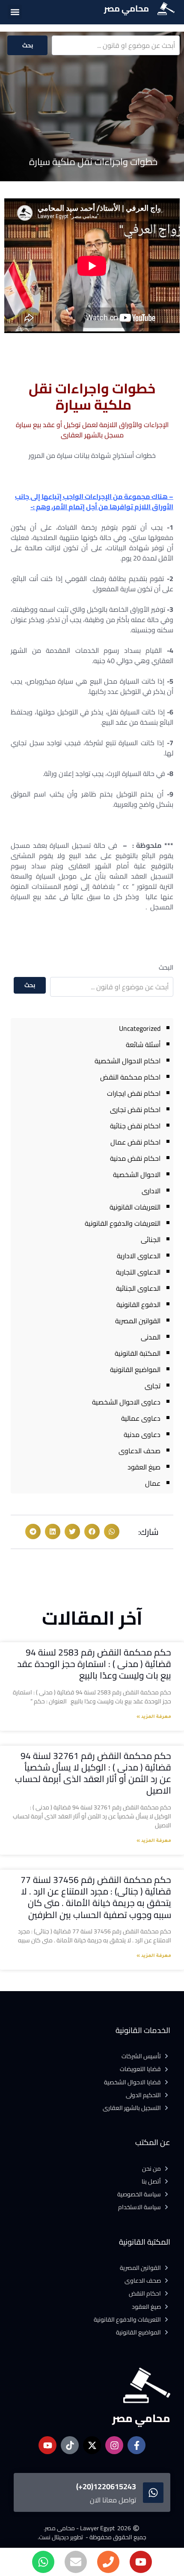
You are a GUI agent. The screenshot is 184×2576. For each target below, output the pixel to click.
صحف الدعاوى (139, 1451)
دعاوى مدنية (142, 1434)
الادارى (151, 1191)
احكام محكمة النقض (130, 1077)
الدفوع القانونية (138, 1304)
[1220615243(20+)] (153, 2493)
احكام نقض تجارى (135, 1109)
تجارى (153, 1386)
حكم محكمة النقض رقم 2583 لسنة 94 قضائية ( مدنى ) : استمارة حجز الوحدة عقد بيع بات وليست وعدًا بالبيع (94, 1664)
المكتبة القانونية (138, 1353)
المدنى (151, 1337)
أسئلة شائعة (143, 1045)
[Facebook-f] (137, 2445)
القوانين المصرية (138, 1321)
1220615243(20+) (106, 2486)
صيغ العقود (144, 1467)
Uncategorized (140, 1028)
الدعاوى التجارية (138, 1272)
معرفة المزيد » (154, 1717)
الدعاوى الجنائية (138, 1288)
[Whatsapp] (43, 2562)
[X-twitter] (92, 2445)
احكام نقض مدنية (135, 1158)
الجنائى (151, 1239)
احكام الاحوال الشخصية (128, 1061)
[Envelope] (76, 2562)
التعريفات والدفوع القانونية (123, 1223)
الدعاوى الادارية (139, 1256)
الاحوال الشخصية (137, 1174)
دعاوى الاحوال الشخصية (126, 1402)
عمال (153, 1483)
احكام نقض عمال (135, 1142)
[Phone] (108, 2562)
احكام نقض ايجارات (134, 1093)
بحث (28, 45)
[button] (15, 12)
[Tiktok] (70, 2445)
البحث (166, 967)
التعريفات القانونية (135, 1207)
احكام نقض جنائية (135, 1126)
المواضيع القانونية (135, 1369)
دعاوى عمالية (141, 1418)
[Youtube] (141, 2562)
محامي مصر (126, 8)
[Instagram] (114, 2445)
